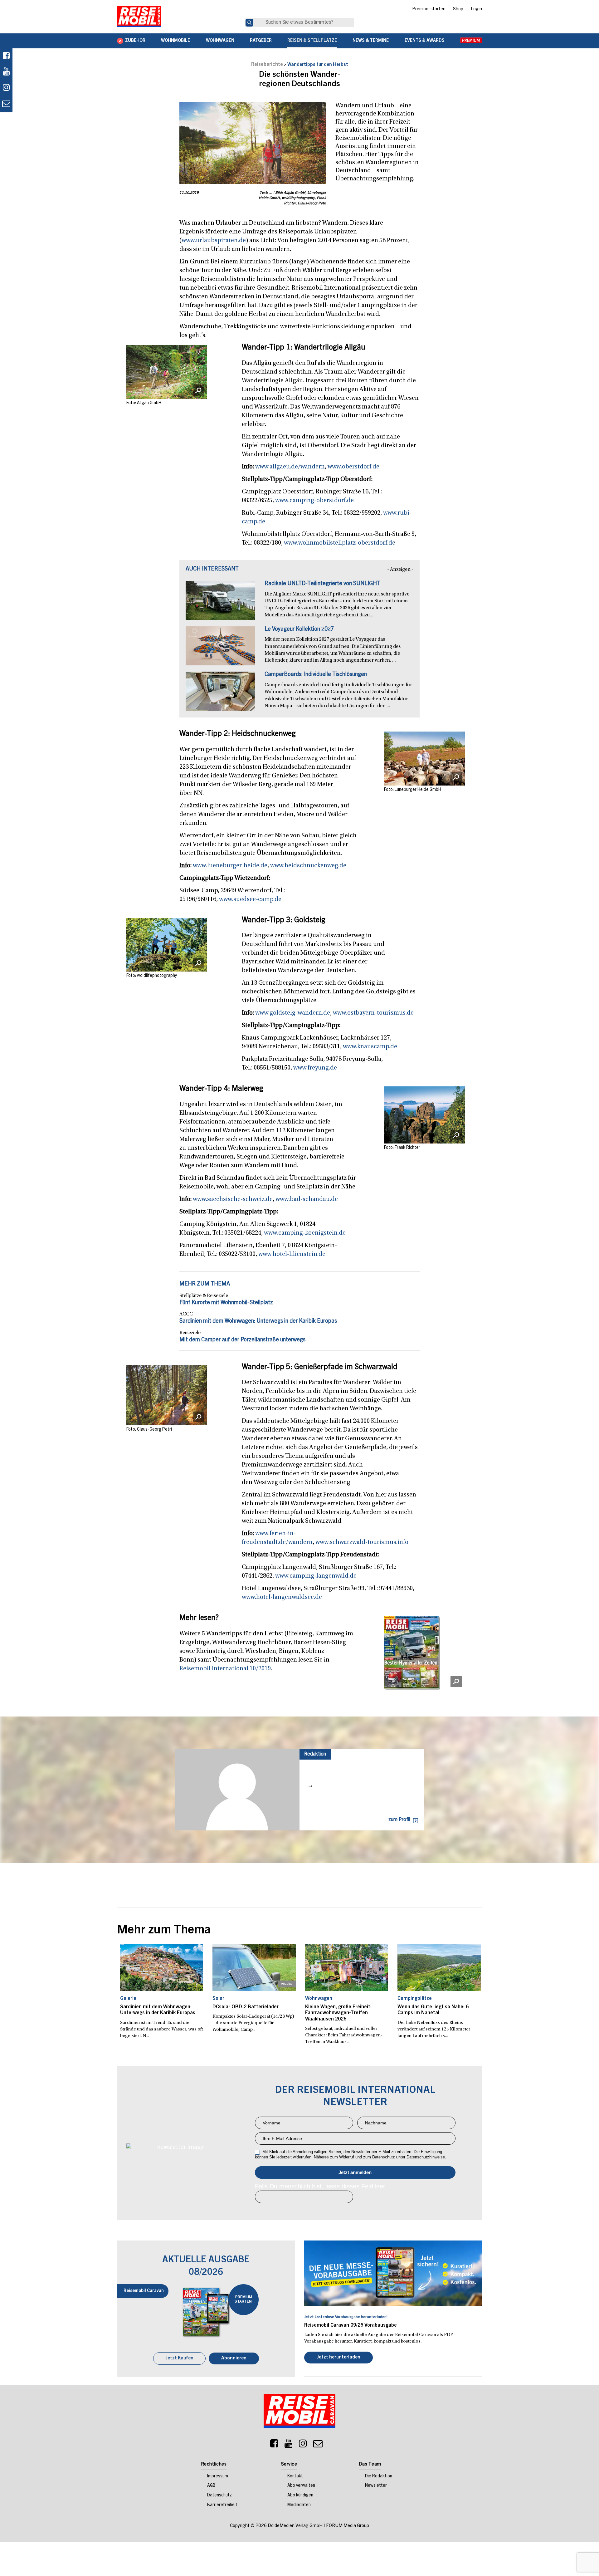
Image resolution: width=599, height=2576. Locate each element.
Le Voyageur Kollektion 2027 (299, 629)
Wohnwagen (220, 41)
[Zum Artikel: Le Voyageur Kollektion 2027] (220, 649)
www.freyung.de (315, 1068)
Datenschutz (219, 2496)
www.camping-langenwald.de (316, 1576)
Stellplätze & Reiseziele (204, 1296)
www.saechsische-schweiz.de (233, 1199)
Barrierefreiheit (222, 2506)
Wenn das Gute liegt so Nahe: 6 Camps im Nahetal (433, 2010)
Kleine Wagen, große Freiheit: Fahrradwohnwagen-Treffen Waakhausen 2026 (338, 2013)
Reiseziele (190, 1333)
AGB (211, 2486)
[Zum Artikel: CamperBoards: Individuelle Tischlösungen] (220, 694)
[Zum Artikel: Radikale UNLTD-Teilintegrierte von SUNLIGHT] (220, 604)
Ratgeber (261, 41)
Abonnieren (234, 2359)
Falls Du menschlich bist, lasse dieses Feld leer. (321, 2186)
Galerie (128, 1999)
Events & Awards (425, 41)
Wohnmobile (175, 41)
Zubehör (135, 41)
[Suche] (249, 23)
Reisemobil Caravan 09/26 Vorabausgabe (351, 2325)
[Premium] (471, 41)
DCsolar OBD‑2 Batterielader (246, 2007)
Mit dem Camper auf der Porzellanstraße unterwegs (242, 1340)
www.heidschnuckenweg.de (308, 866)
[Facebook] (6, 56)
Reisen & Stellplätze (312, 41)
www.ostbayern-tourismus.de (373, 1013)
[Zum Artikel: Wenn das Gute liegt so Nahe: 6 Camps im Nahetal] (439, 1968)
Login (476, 9)
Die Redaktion (379, 2477)
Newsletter (376, 2486)
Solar (218, 1999)
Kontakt (295, 2477)
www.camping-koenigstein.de (305, 1233)
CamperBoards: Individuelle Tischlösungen (316, 675)
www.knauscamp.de (370, 1047)
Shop (458, 9)
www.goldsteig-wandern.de (293, 1013)
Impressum (218, 2477)
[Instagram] (303, 2446)
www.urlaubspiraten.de (214, 241)
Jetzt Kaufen (179, 2359)
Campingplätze (415, 1999)
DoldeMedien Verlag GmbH (295, 2527)
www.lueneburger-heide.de (230, 866)
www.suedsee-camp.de (250, 899)
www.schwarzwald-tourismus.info (362, 1542)
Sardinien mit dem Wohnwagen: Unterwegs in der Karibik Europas (258, 1321)
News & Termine (371, 41)
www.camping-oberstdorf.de (314, 501)
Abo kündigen (300, 2496)
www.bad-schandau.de (307, 1199)
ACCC (186, 1314)
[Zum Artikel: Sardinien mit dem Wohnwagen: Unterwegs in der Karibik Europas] (162, 1968)
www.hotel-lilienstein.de (292, 1254)
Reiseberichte (267, 65)
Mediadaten (299, 2506)
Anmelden (355, 2172)
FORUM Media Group (348, 2527)
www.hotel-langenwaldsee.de (282, 1597)
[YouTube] (289, 2446)
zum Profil (399, 1820)
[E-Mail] (318, 2446)
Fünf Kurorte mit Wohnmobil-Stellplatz (226, 1303)
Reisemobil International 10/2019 (225, 1669)
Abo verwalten (301, 2486)
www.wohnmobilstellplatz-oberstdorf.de (340, 543)
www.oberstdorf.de (353, 467)
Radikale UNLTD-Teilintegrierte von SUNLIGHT (322, 584)
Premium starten (429, 9)
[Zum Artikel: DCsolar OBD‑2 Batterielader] (254, 1968)
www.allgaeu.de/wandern (290, 467)
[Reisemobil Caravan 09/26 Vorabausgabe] (393, 2273)
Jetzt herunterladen (338, 2358)
